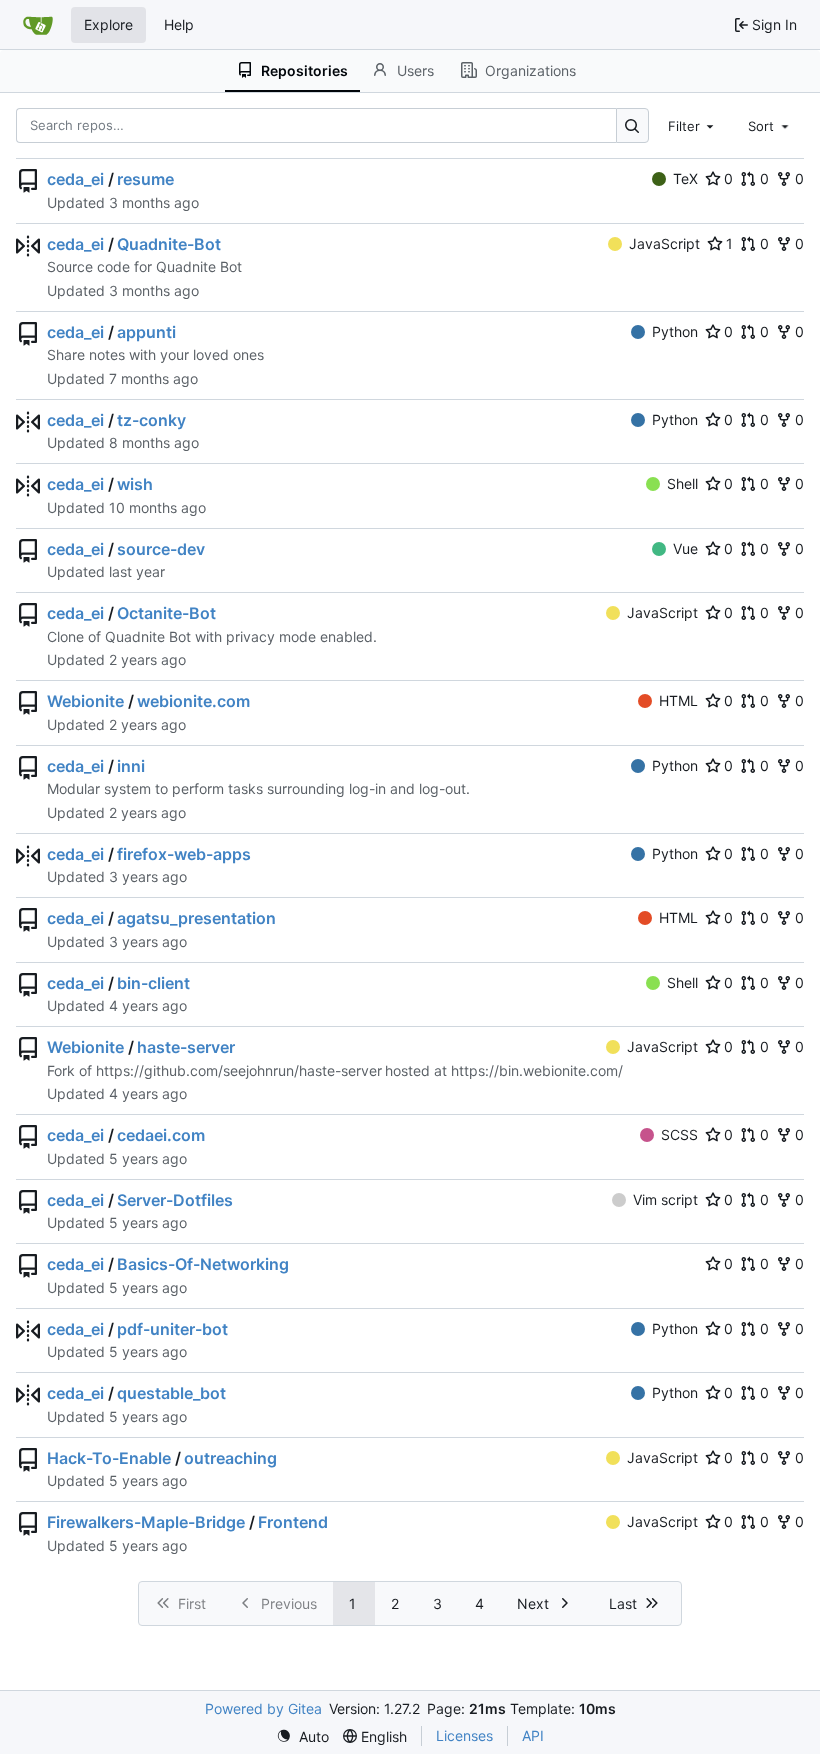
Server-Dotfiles (175, 1200)
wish (135, 484)
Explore (108, 24)
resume (145, 179)
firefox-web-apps (184, 854)
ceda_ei (75, 179)
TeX (685, 178)
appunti (146, 332)
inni (131, 766)
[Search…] (632, 125)
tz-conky (151, 420)
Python (675, 331)
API (533, 1735)
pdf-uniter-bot (172, 1329)
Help (179, 24)
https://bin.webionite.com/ (537, 1070)
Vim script (665, 1199)
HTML (678, 700)
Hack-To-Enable (109, 1458)
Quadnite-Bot (169, 244)
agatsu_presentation (196, 918)
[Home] (38, 25)
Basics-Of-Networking (203, 1264)
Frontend (293, 1522)
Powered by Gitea (263, 1708)
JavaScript (664, 243)
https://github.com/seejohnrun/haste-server (239, 1070)
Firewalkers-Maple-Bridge (146, 1522)
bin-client (153, 983)
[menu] (302, 1736)
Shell (682, 483)
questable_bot (171, 1393)
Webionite (85, 701)
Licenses (464, 1735)
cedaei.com (161, 1135)
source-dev (161, 549)
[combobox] (693, 125)
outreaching (230, 1458)
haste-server (186, 1047)
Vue (685, 548)
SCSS (679, 1134)
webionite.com (193, 701)
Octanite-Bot (166, 613)
